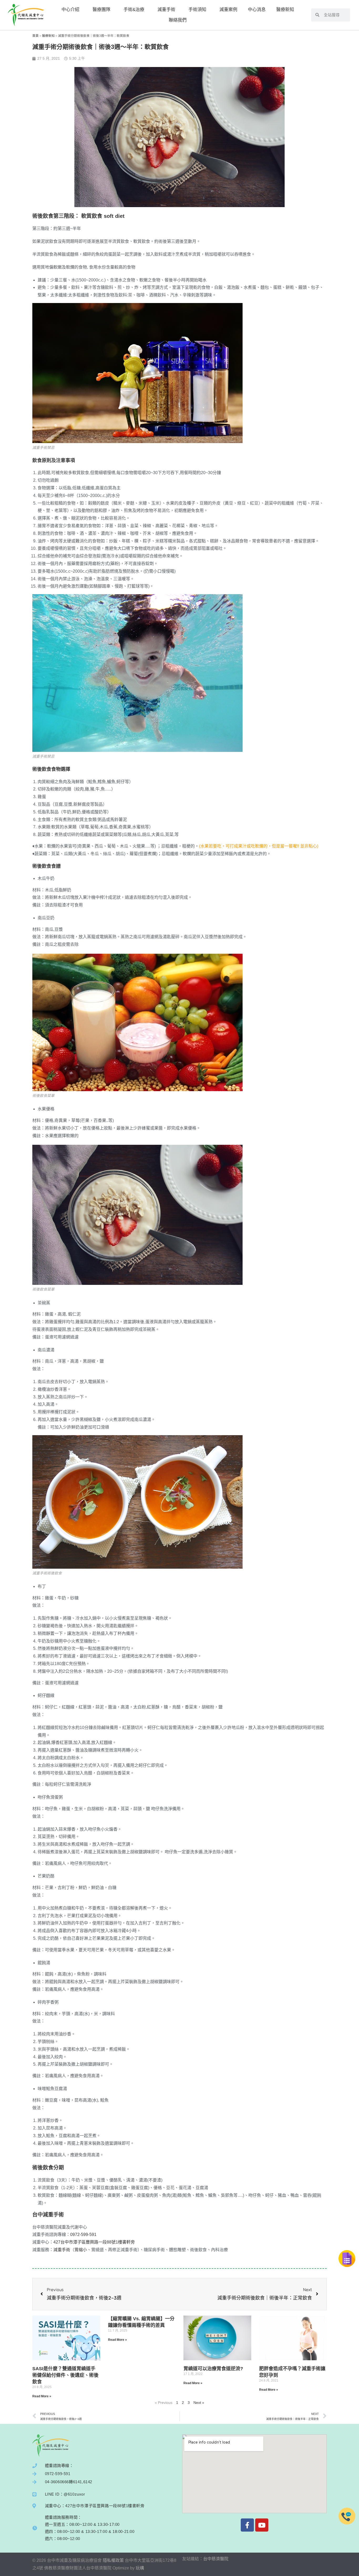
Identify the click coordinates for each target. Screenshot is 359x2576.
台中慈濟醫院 (216, 2559)
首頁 (35, 36)
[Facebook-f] (247, 2525)
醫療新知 (285, 10)
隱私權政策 (113, 2560)
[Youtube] (262, 2525)
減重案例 (228, 10)
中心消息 (257, 10)
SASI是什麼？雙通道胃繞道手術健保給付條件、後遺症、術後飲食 (65, 2375)
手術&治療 (134, 10)
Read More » (42, 2396)
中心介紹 (70, 10)
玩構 (140, 2568)
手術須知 (197, 10)
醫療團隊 (101, 10)
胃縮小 (81, 2250)
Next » (199, 2403)
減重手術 (166, 10)
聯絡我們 (178, 20)
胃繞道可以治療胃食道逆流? (213, 2369)
